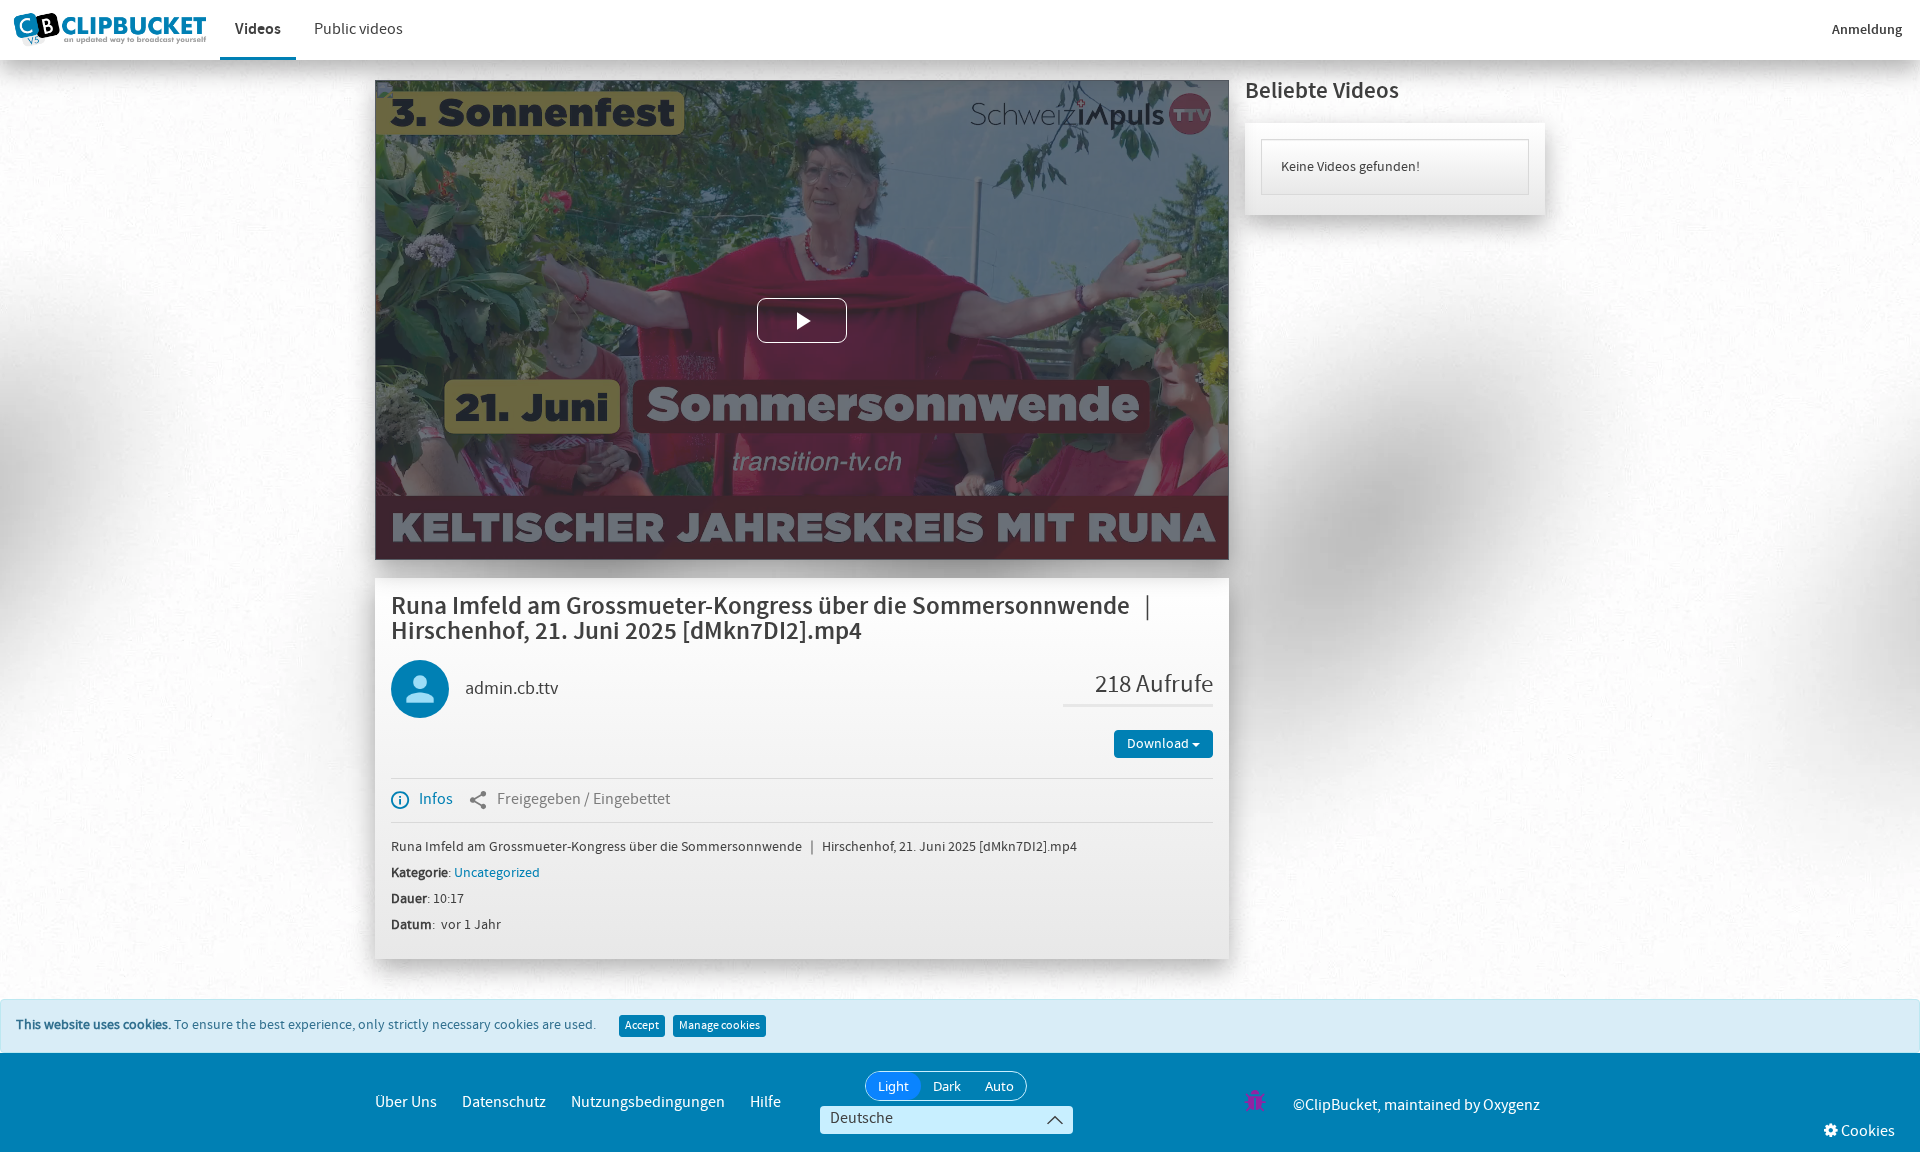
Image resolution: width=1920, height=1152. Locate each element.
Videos (258, 29)
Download (1159, 744)
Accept (642, 1026)
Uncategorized (497, 873)
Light (893, 1086)
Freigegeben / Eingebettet (583, 799)
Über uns (406, 1102)
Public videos (358, 29)
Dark (947, 1086)
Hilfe (765, 1102)
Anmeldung (1867, 30)
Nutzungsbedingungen (648, 1102)
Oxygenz (1511, 1105)
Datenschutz (504, 1102)
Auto (999, 1086)
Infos (436, 799)
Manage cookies (719, 1026)
